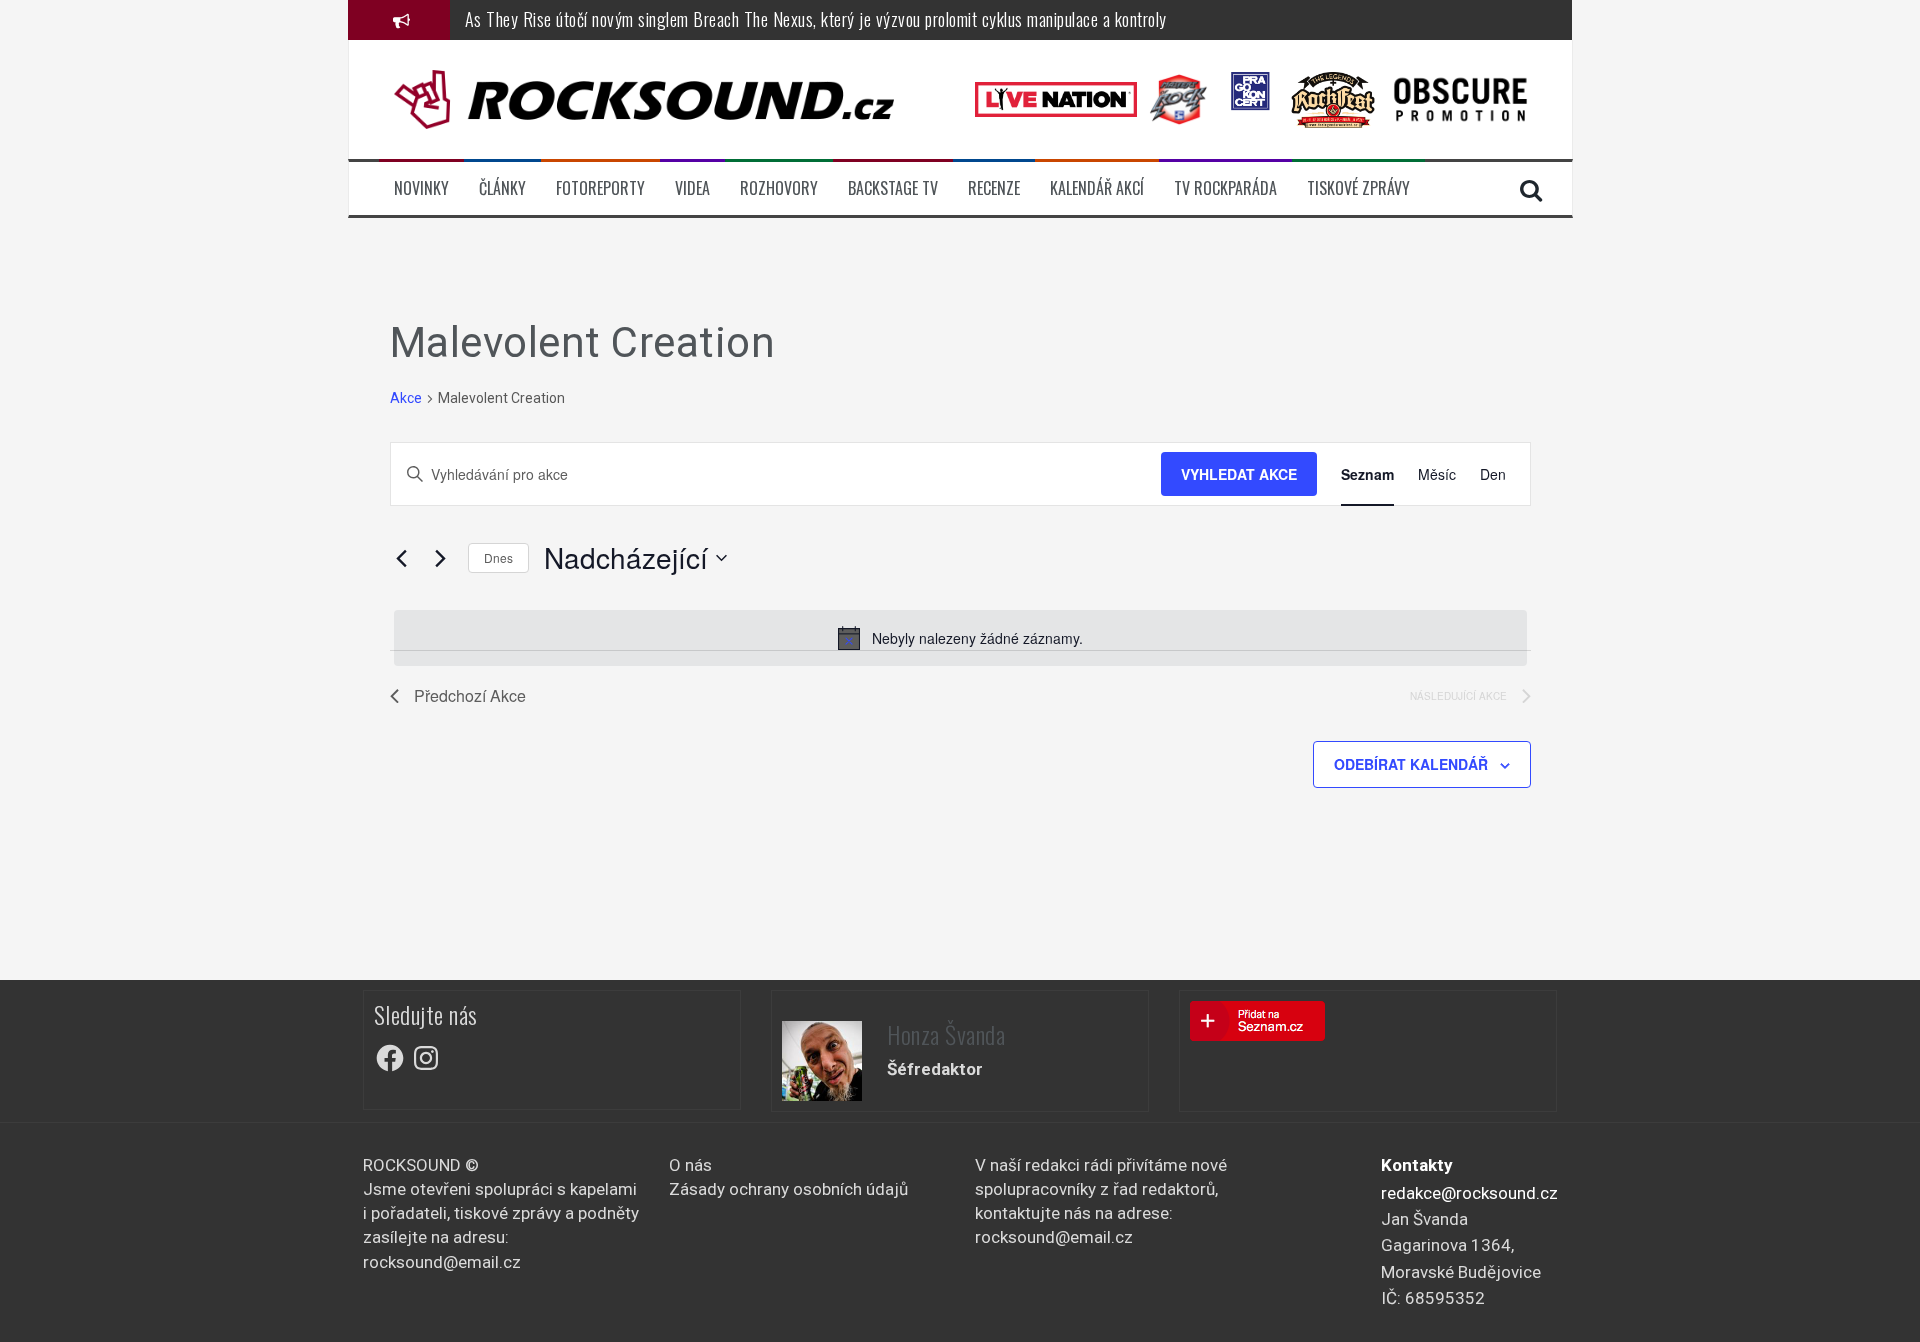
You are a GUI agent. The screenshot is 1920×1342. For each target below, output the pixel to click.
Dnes (498, 557)
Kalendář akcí (1097, 188)
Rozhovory (779, 188)
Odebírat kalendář (1411, 764)
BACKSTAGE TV (893, 188)
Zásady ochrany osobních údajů (788, 1189)
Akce (406, 398)
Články (502, 188)
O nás (690, 1165)
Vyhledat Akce (1239, 474)
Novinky (421, 188)
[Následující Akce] (441, 558)
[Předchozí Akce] (402, 558)
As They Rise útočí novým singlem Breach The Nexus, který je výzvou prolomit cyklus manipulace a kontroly (816, 19)
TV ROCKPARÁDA (1225, 188)
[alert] (960, 638)
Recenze (994, 188)
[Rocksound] (644, 98)
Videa (692, 188)
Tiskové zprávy (1358, 188)
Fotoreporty (600, 188)
